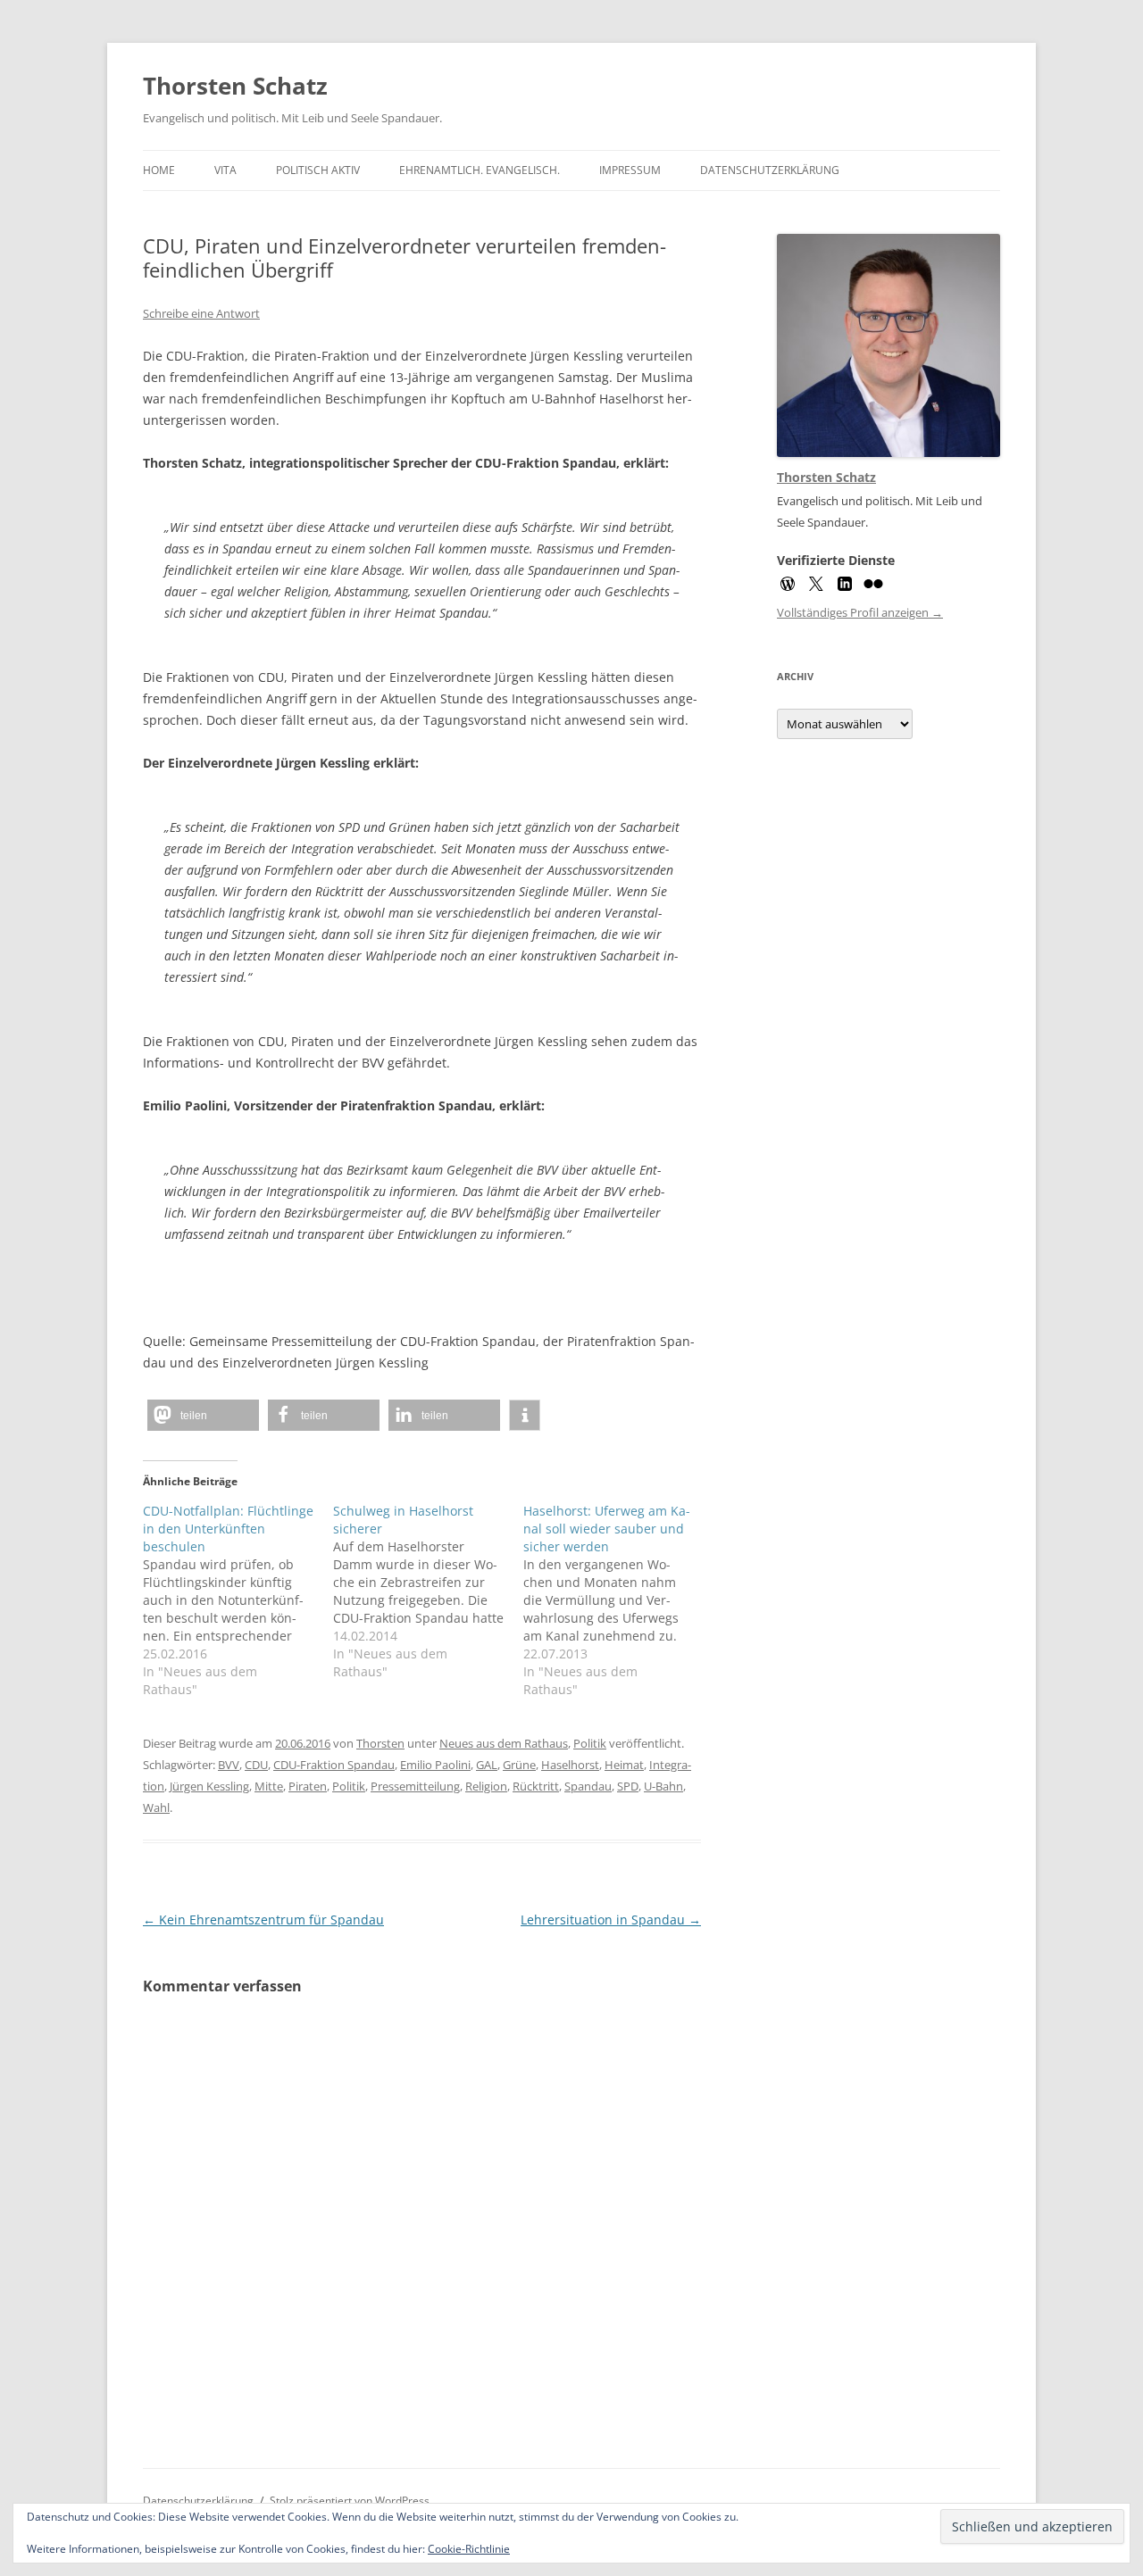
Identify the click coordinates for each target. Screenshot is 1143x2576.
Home (159, 170)
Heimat (624, 1765)
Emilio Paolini (435, 1765)
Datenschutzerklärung (770, 170)
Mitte (269, 1786)
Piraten (308, 1786)
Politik (590, 1743)
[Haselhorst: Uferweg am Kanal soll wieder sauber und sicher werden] (618, 1600)
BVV (229, 1765)
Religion (486, 1786)
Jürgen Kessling (209, 1786)
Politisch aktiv (318, 170)
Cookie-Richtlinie (469, 2549)
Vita (225, 170)
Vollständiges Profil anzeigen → (860, 612)
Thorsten (380, 1743)
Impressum (630, 170)
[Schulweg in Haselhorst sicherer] (428, 1591)
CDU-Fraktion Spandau (334, 1765)
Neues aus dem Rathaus (504, 1743)
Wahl (156, 1807)
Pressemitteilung (415, 1786)
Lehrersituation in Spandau (611, 1920)
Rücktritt (536, 1786)
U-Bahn (663, 1786)
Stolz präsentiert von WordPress (350, 2501)
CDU (256, 1765)
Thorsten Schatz (235, 86)
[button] (203, 1415)
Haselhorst (570, 1765)
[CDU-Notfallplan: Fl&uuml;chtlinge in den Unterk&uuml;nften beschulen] (238, 1600)
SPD (628, 1786)
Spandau (588, 1786)
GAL (487, 1765)
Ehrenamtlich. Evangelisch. (480, 170)
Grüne (519, 1765)
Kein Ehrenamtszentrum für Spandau (263, 1920)
